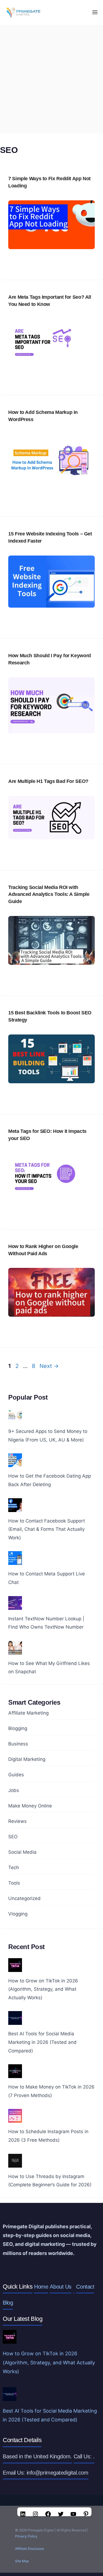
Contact (85, 2287)
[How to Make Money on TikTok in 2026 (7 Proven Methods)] (15, 2074)
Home (41, 2287)
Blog (8, 2303)
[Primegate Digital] (22, 12)
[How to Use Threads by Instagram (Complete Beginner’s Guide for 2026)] (15, 2163)
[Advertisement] (51, 79)
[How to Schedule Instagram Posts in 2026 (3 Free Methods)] (15, 2119)
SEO (13, 1837)
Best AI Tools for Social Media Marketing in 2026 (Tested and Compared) (42, 2042)
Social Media (22, 1852)
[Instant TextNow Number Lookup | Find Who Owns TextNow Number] (15, 1605)
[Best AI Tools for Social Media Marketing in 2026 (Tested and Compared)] (15, 2021)
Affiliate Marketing (28, 1713)
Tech (14, 1868)
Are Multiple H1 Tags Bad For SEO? (48, 781)
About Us (60, 2287)
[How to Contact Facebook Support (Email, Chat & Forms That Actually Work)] (15, 1508)
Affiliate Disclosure (30, 2549)
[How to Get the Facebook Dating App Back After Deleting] (15, 1463)
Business (18, 1744)
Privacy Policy (26, 2536)
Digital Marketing (27, 1759)
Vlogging (18, 1914)
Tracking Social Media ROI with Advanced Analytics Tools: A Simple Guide (49, 894)
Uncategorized (24, 1898)
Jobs (14, 1790)
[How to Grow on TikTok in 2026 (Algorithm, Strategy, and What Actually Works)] (15, 1968)
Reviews (17, 1821)
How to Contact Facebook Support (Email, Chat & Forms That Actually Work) (47, 1529)
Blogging (18, 1728)
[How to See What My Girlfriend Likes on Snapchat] (15, 1650)
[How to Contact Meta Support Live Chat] (15, 1561)
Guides (16, 1775)
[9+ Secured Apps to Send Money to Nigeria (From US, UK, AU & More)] (15, 1418)
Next (49, 1366)
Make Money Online (30, 1806)
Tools (14, 1883)
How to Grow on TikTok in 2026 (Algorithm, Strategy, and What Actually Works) (43, 1989)
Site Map (22, 2561)
